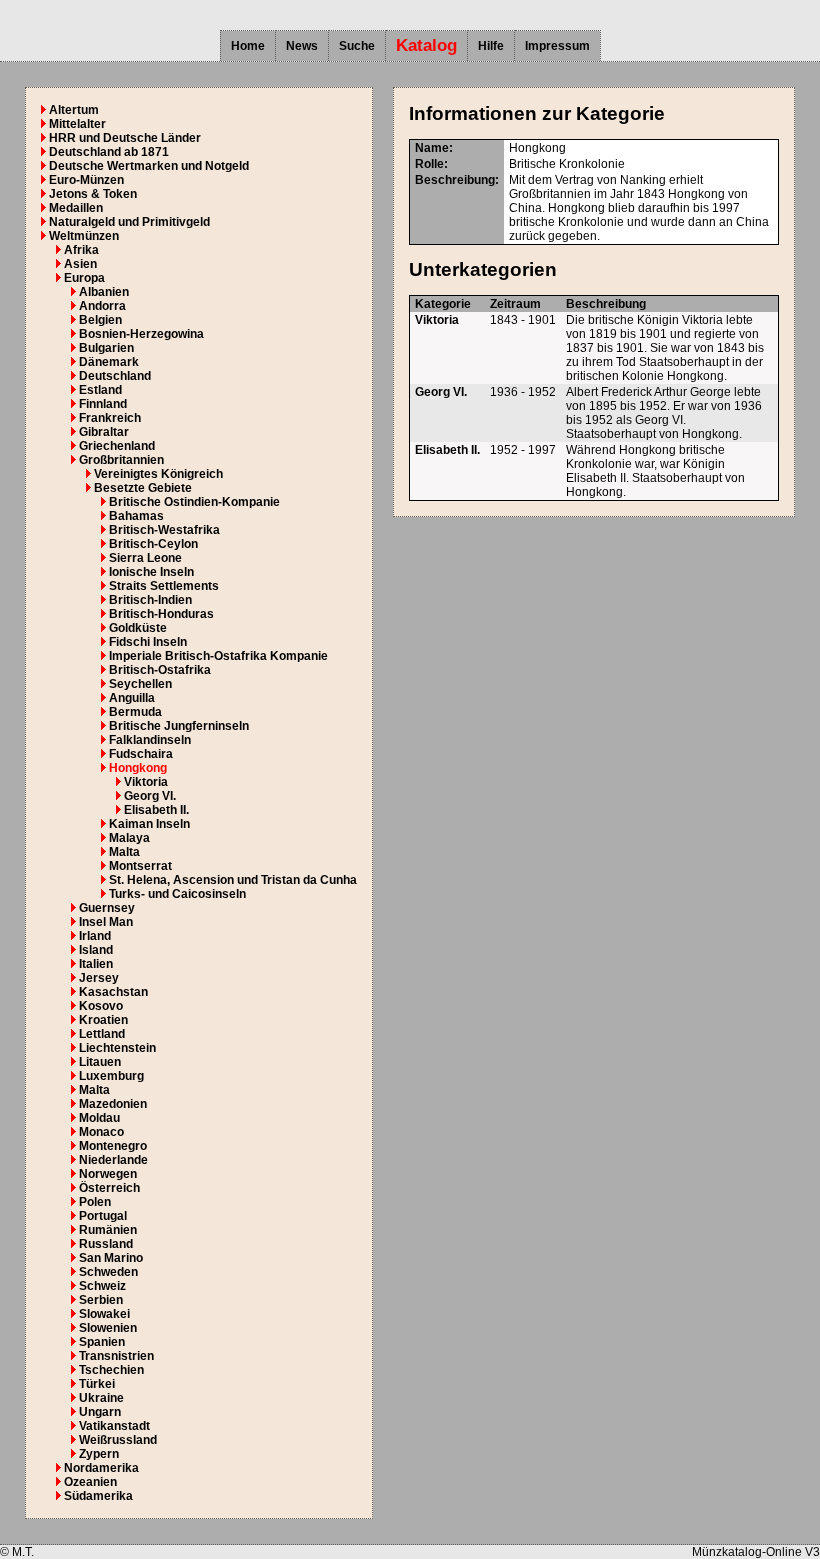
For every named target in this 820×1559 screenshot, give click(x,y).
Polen (95, 1202)
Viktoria (146, 782)
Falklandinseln (150, 740)
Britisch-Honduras (161, 614)
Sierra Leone (145, 558)
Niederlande (113, 1160)
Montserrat (140, 866)
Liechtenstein (117, 1048)
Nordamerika (101, 1468)
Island (96, 950)
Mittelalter (77, 124)
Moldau (99, 1118)
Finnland (103, 404)
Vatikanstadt (114, 1426)
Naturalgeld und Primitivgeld (129, 222)
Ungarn (100, 1412)
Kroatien (103, 1020)
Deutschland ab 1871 (109, 152)
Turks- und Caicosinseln (177, 894)
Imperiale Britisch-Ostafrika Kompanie (218, 656)
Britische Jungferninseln (179, 726)
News (302, 46)
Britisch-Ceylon (153, 544)
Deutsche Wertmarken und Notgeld (149, 166)
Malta (124, 852)
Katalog (426, 45)
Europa (84, 278)
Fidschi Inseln (148, 642)
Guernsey (107, 908)
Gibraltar (104, 432)
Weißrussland (118, 1440)
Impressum (557, 46)
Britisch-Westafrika (164, 530)
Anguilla (132, 698)
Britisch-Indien (150, 600)
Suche (357, 46)
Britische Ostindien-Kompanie (194, 502)
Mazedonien (113, 1104)
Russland (106, 1244)
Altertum (74, 110)
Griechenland (117, 446)
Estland (100, 390)
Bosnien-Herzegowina (141, 334)
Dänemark (109, 362)
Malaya (129, 838)
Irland (95, 936)
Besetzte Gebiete (143, 488)
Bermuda (135, 712)
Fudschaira (141, 754)
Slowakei (104, 1314)
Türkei (97, 1384)
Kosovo (101, 1006)
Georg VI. (150, 796)
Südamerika (98, 1496)
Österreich (109, 1188)
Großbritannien (121, 460)
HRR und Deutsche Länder (125, 138)
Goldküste (138, 628)
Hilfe (491, 46)
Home (248, 46)
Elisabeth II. (156, 810)
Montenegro (113, 1146)
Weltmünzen (84, 236)
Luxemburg (111, 1076)
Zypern (99, 1454)
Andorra (102, 306)
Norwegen (108, 1174)
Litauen (100, 1062)
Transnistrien (116, 1356)
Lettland (102, 1034)
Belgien (100, 320)
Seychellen (140, 684)
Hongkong (138, 768)
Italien (96, 964)
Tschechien (111, 1370)
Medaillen (76, 208)
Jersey (99, 978)
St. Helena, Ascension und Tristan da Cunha (233, 880)
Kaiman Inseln (149, 824)
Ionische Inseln (151, 572)
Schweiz (102, 1286)
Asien (80, 264)
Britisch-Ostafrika (160, 670)
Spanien (102, 1342)
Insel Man (106, 922)
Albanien (104, 292)
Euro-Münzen (86, 180)
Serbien (101, 1300)
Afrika (81, 250)
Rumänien (108, 1230)
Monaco (101, 1132)
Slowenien (108, 1328)
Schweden (108, 1272)
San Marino (111, 1258)
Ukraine (101, 1398)
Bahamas (136, 516)
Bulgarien (106, 348)
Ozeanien (90, 1482)
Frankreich (110, 418)
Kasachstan (113, 992)
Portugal (103, 1216)
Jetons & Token (93, 194)
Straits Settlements (164, 586)
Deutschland (115, 376)
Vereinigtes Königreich (158, 474)
